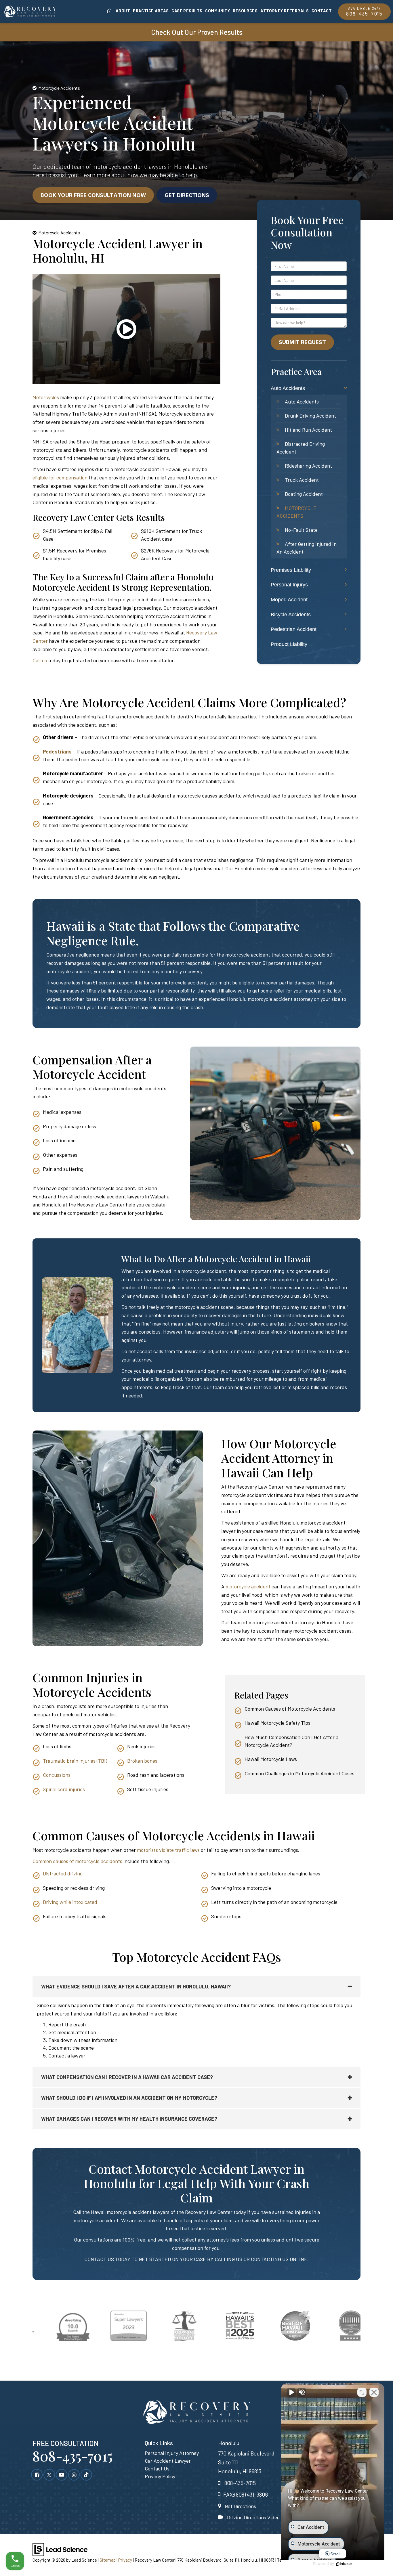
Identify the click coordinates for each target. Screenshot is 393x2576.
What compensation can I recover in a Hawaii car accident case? (127, 2077)
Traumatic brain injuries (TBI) (75, 1761)
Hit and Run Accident (308, 430)
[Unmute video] (291, 2392)
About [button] (123, 10)
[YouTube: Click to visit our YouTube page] (62, 2474)
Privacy (125, 2560)
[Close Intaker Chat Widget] (374, 2392)
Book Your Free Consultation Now (93, 195)
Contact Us (157, 2468)
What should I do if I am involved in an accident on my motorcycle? (129, 2098)
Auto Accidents (302, 401)
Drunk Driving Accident (310, 416)
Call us (40, 660)
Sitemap (108, 2560)
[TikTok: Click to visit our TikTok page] (86, 2474)
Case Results (187, 10)
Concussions (57, 1775)
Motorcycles (46, 397)
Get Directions (187, 195)
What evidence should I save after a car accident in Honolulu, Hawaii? (136, 1986)
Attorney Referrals (285, 10)
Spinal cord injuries (64, 1789)
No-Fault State (301, 530)
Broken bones (142, 1761)
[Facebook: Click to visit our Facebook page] (37, 2474)
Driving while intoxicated (70, 1902)
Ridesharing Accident (308, 466)
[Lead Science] (60, 2549)
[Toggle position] (362, 2392)
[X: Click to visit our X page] (49, 2474)
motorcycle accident (248, 1586)
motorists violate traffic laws (168, 1850)
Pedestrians (57, 751)
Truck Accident (302, 480)
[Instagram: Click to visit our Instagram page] (74, 2474)
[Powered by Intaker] (344, 2564)
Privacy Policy (160, 2476)
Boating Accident (304, 494)
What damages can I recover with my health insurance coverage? (129, 2119)
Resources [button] (245, 10)
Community (218, 10)
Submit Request (302, 342)
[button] (126, 337)
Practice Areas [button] (151, 10)
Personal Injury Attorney (172, 2453)
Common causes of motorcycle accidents (77, 1861)
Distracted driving (63, 1873)
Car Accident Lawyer (168, 2461)
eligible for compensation (61, 477)
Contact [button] (322, 10)
